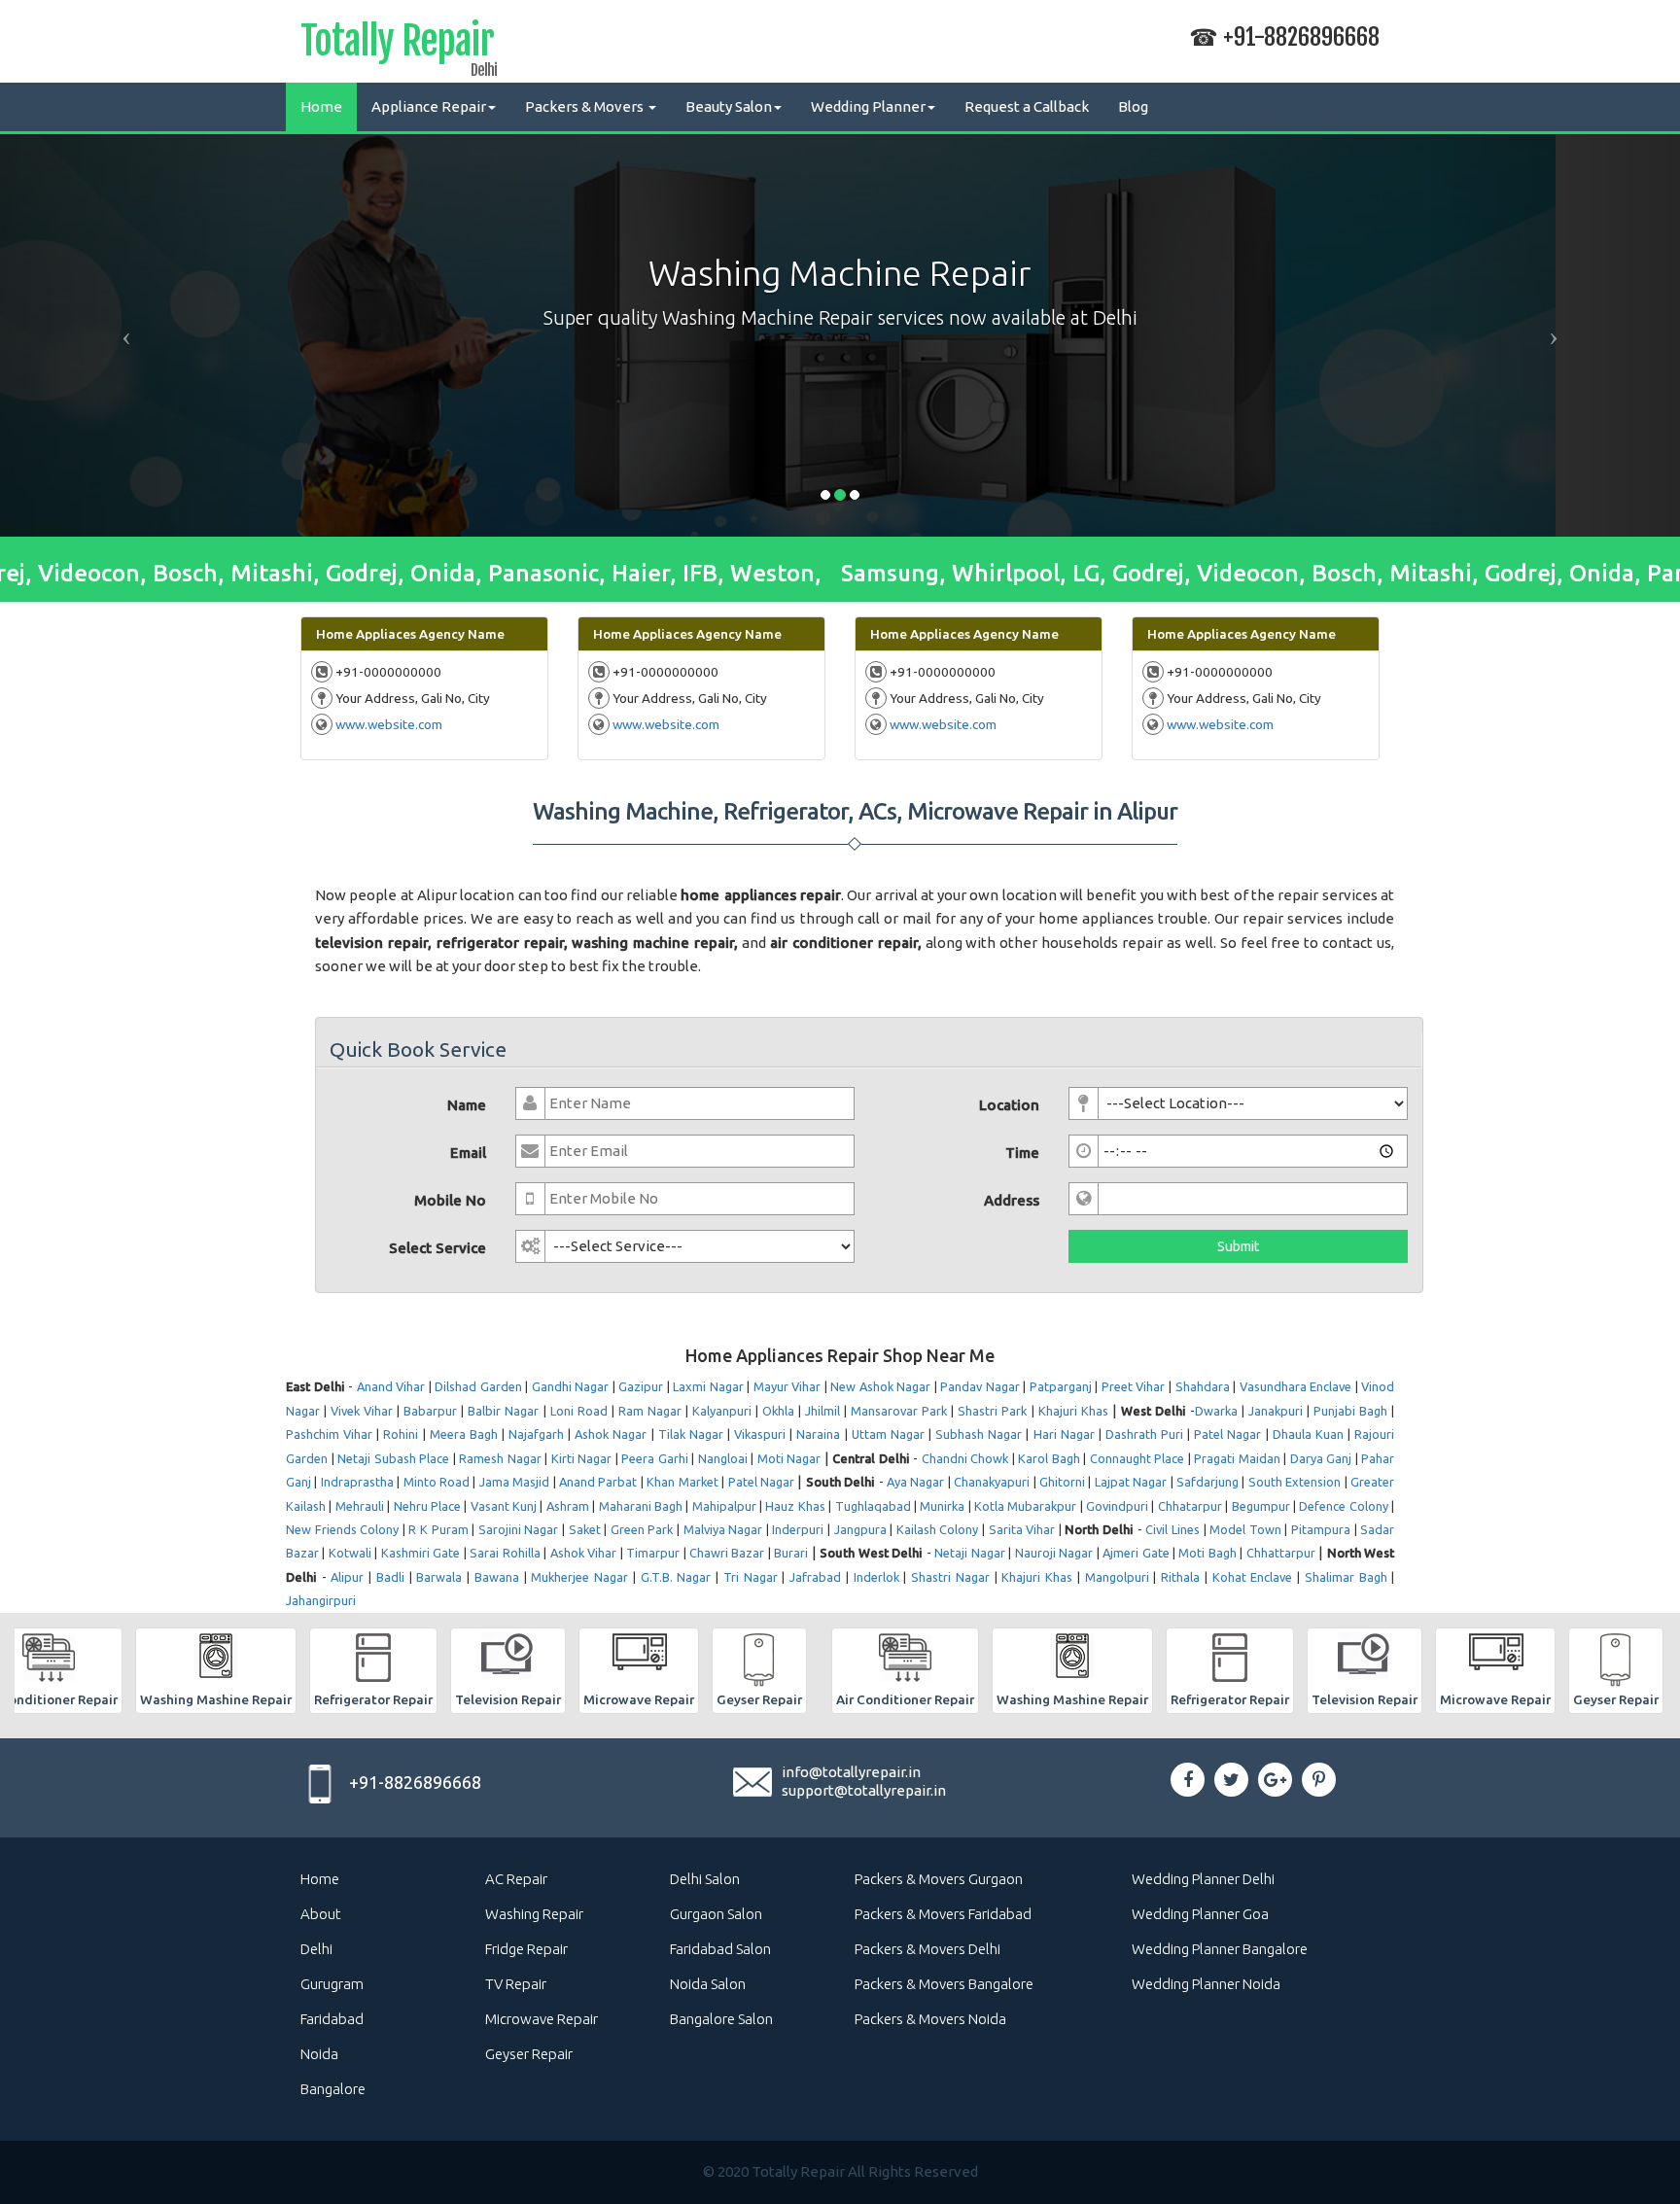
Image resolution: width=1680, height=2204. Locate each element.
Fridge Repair (526, 1949)
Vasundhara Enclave (1296, 1386)
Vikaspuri (760, 1434)
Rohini (401, 1434)
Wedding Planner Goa (1200, 1914)
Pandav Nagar (980, 1386)
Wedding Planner (868, 106)
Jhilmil (822, 1411)
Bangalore (333, 2089)
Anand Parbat (598, 1482)
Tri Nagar (751, 1577)
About (321, 1914)
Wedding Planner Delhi (1203, 1879)
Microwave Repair (542, 2019)
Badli (390, 1577)
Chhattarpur (1281, 1553)
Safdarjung (1207, 1482)
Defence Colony (1343, 1506)
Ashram (568, 1506)
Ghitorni (1062, 1482)
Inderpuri (798, 1529)
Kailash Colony (938, 1529)
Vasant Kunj (504, 1506)
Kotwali (350, 1553)
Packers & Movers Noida (930, 2019)
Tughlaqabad (873, 1506)
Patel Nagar (1227, 1434)
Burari (791, 1553)
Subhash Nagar (979, 1434)
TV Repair (516, 1984)
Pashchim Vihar (329, 1434)
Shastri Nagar (950, 1577)
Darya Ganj (1321, 1458)
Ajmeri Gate (1136, 1553)
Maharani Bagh (641, 1506)
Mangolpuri (1117, 1577)
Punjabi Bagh (1350, 1411)
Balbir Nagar (503, 1411)
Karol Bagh (1049, 1458)
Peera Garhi (655, 1458)
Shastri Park (992, 1411)
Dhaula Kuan (1308, 1434)
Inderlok (876, 1577)
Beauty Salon (729, 106)
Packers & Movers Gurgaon (939, 1879)
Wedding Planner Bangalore (1220, 1949)
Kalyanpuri (722, 1411)
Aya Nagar (915, 1482)
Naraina (818, 1434)
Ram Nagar (650, 1411)
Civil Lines (1172, 1529)
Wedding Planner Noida (1206, 1984)
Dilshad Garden (478, 1386)
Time (1022, 1153)
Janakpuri (1276, 1411)
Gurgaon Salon (716, 1914)
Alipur (347, 1577)
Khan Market (682, 1482)
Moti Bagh (1207, 1553)
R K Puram (438, 1529)
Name (467, 1105)
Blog (1133, 106)
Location (1009, 1105)
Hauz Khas (795, 1506)
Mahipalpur (724, 1506)
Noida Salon (708, 1984)
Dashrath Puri (1144, 1434)
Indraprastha (357, 1482)
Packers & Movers (586, 106)
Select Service (437, 1248)
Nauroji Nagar (1054, 1553)
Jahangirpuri (321, 1600)
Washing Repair (534, 1914)
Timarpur (653, 1553)
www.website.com (389, 724)
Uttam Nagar (888, 1434)
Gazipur (641, 1386)
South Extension (1295, 1482)
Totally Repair (397, 45)
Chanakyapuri (992, 1482)
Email (468, 1153)
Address (1012, 1200)
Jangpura (860, 1529)
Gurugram (332, 1984)
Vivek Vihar (362, 1411)
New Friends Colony (342, 1529)
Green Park (642, 1529)
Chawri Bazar (727, 1553)
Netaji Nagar (969, 1553)
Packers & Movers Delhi (927, 1949)
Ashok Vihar (583, 1553)
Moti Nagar (789, 1458)
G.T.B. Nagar (676, 1577)
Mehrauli (360, 1506)
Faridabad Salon (720, 1949)
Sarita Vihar (1022, 1529)
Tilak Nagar (691, 1434)
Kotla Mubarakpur (1025, 1506)
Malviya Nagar (723, 1529)
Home (321, 106)
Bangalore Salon (721, 2019)
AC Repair (516, 1879)
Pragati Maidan (1237, 1458)
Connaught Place (1137, 1458)
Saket (585, 1529)
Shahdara (1203, 1386)
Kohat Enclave (1253, 1577)
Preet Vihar (1134, 1386)
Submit (1238, 1246)
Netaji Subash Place (393, 1458)
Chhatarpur (1190, 1506)
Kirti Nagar (582, 1458)
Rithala (1180, 1577)
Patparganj (1061, 1386)
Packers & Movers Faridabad (943, 1914)
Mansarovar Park (899, 1411)
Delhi (316, 1949)
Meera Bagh (464, 1434)
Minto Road (437, 1482)
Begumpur (1261, 1506)
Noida (319, 2054)
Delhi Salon (705, 1879)
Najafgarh (536, 1434)
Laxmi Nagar (708, 1386)
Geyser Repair (529, 2054)
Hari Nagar (1064, 1434)
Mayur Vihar (787, 1386)
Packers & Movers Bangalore (944, 1984)
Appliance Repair (429, 106)
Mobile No (450, 1200)
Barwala (439, 1577)
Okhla (778, 1411)
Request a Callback (1027, 106)
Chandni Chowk (965, 1458)
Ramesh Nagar (500, 1458)
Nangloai (723, 1458)
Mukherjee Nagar (579, 1577)
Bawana (497, 1577)
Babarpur (430, 1411)
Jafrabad (815, 1577)
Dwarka (1216, 1411)
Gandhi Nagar (571, 1386)
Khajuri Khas (1073, 1411)
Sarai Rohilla (505, 1553)
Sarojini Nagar (519, 1529)
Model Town (1245, 1529)
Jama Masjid (514, 1482)
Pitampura (1321, 1529)
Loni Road (579, 1411)
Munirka (942, 1506)
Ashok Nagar (611, 1434)
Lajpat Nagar (1131, 1482)
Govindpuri (1117, 1506)
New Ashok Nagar (880, 1386)
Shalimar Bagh (1346, 1577)
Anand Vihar (391, 1386)
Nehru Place (427, 1506)
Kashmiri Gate (420, 1553)
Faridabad (332, 2019)
